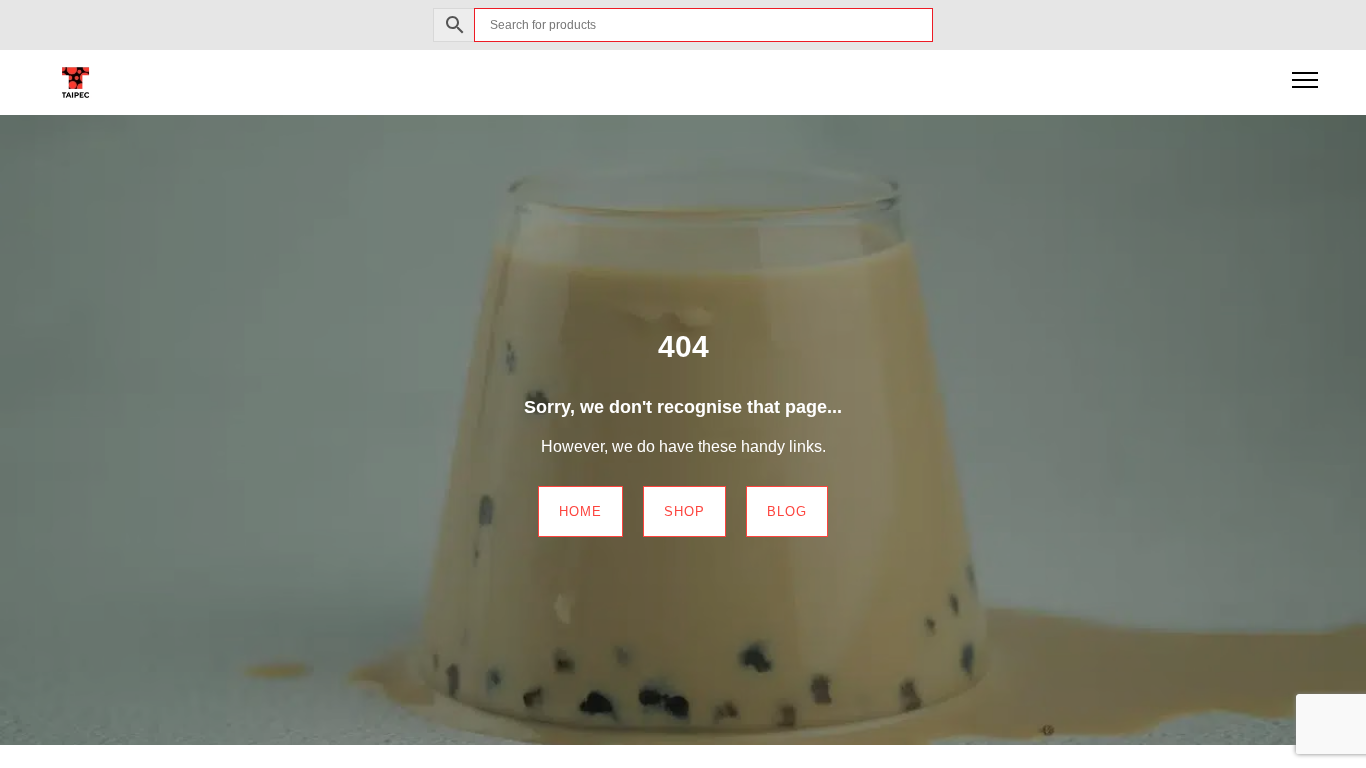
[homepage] (75, 81)
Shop (684, 511)
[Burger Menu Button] (1305, 82)
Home (580, 511)
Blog (787, 511)
